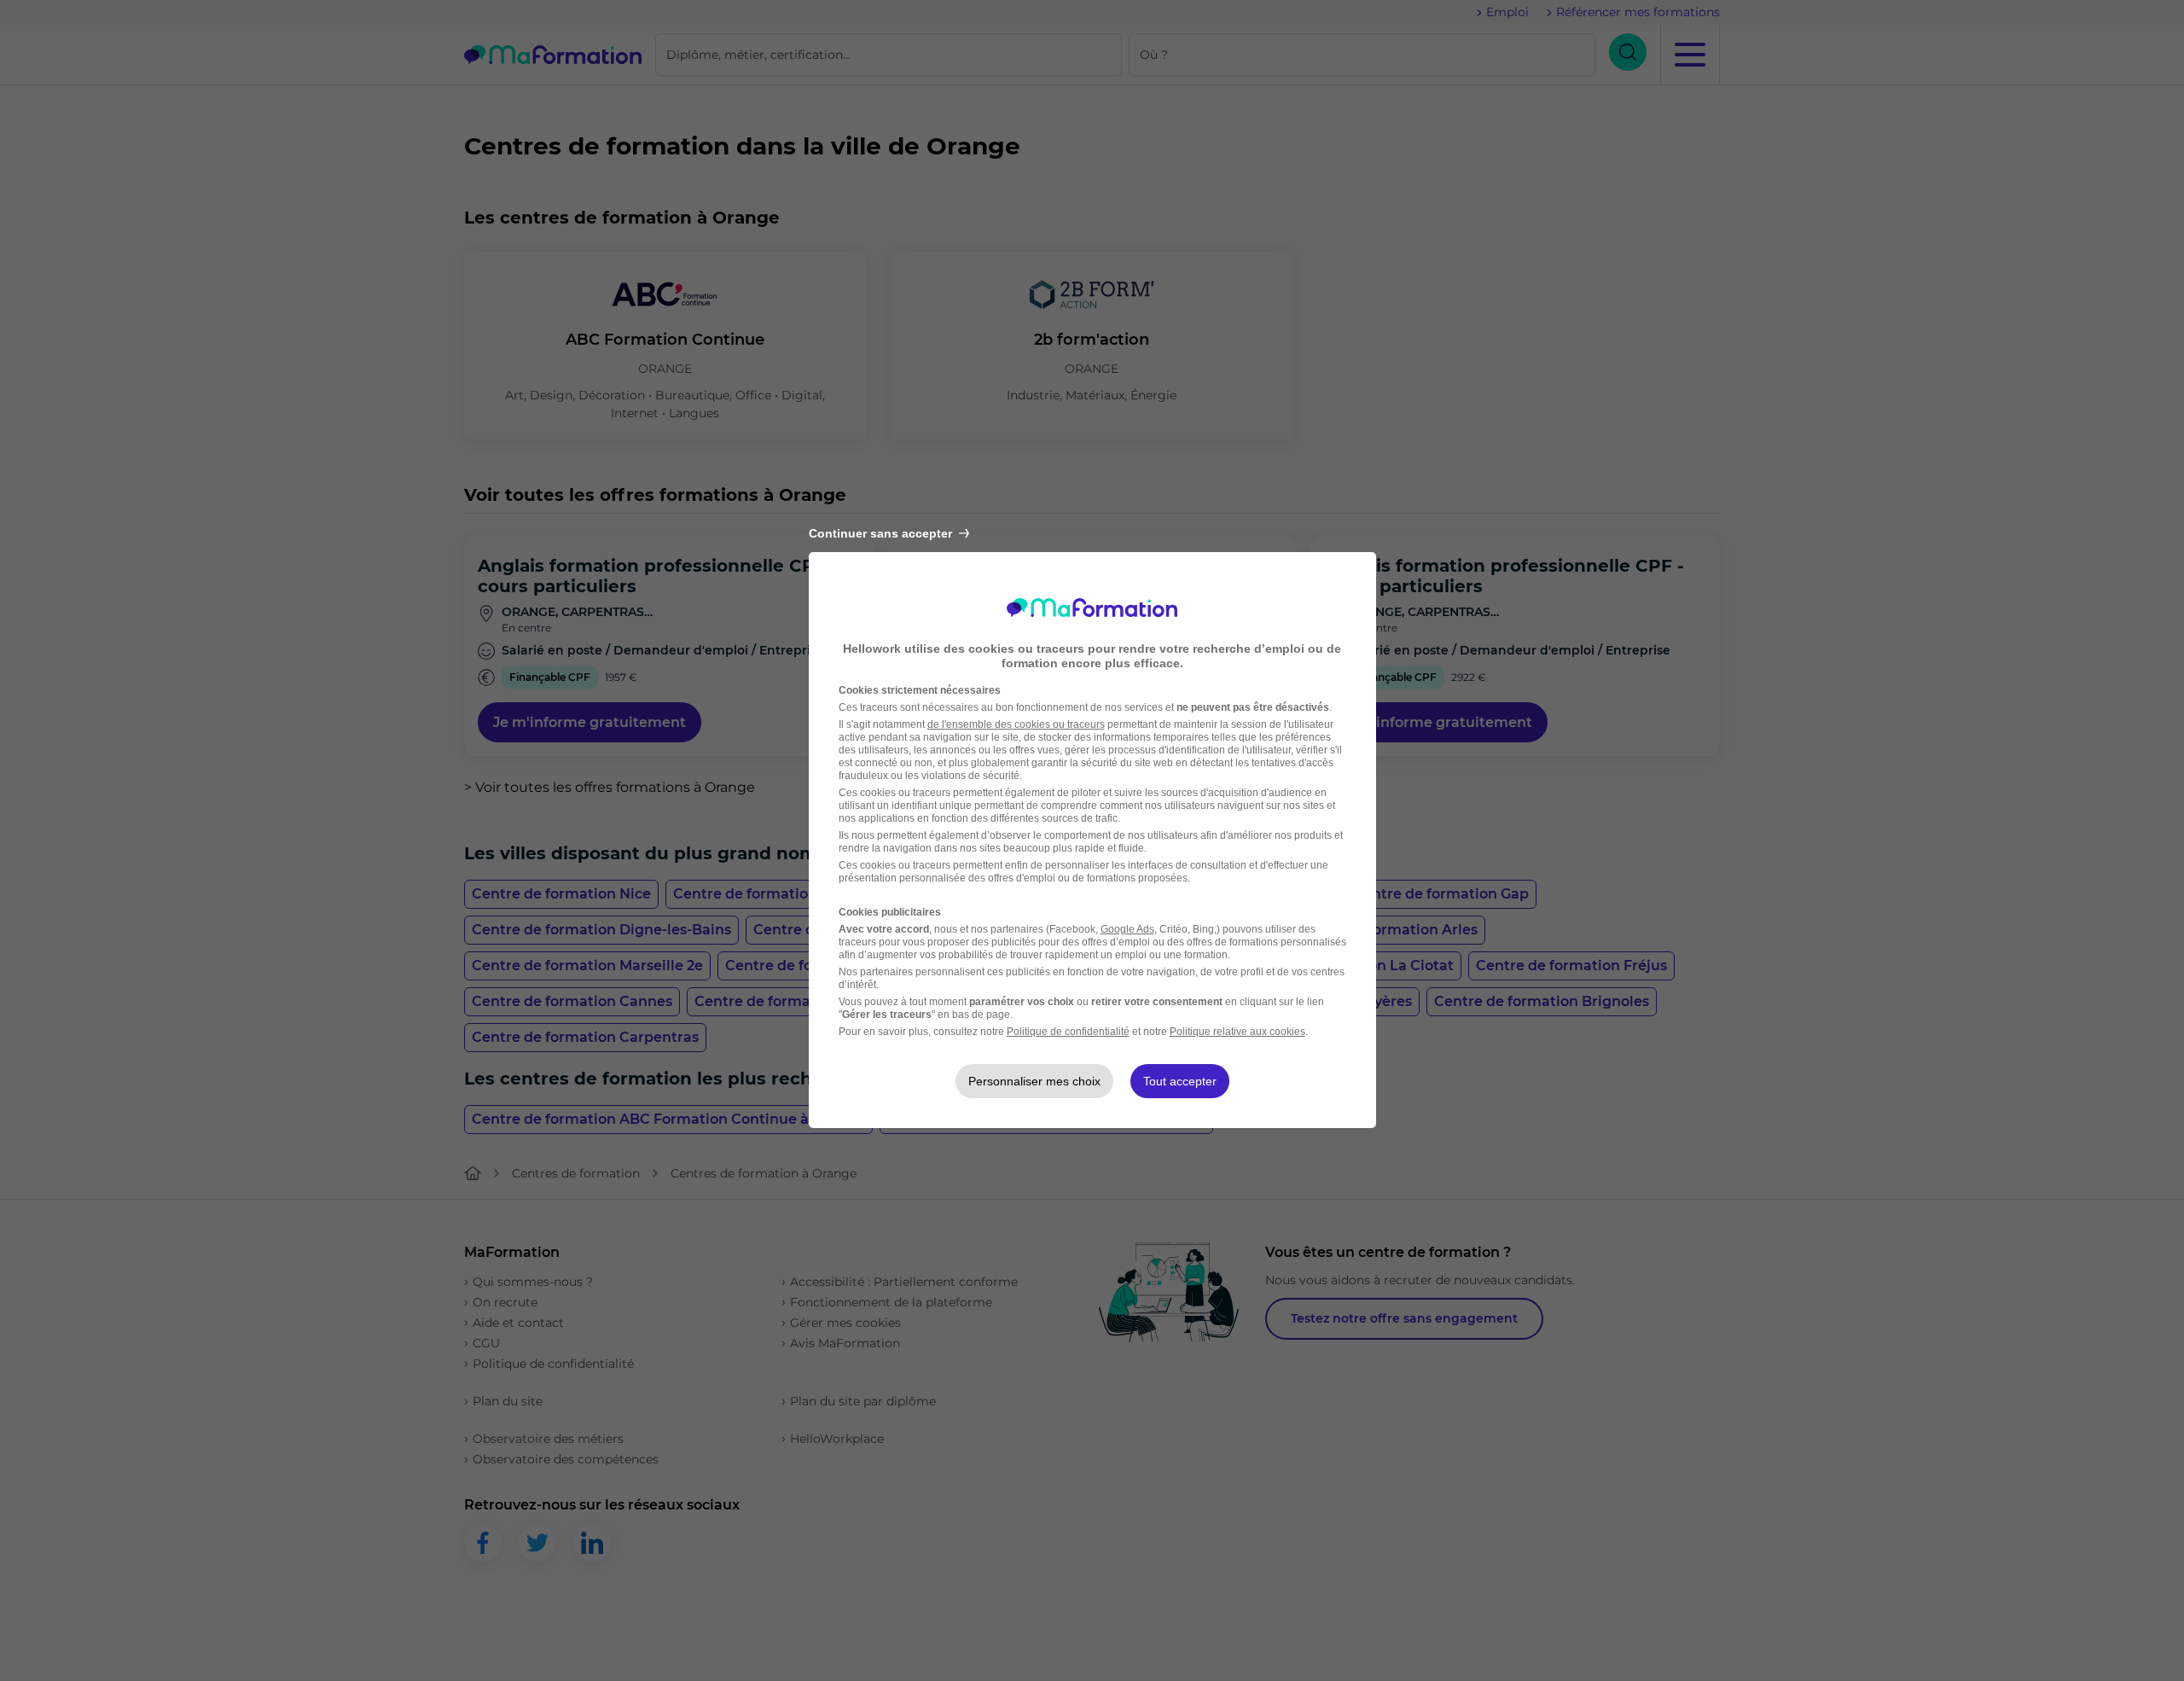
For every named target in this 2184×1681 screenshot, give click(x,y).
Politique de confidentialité (1068, 1032)
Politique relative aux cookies (1237, 1032)
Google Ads (1127, 929)
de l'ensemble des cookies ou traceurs (1016, 724)
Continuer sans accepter (880, 533)
